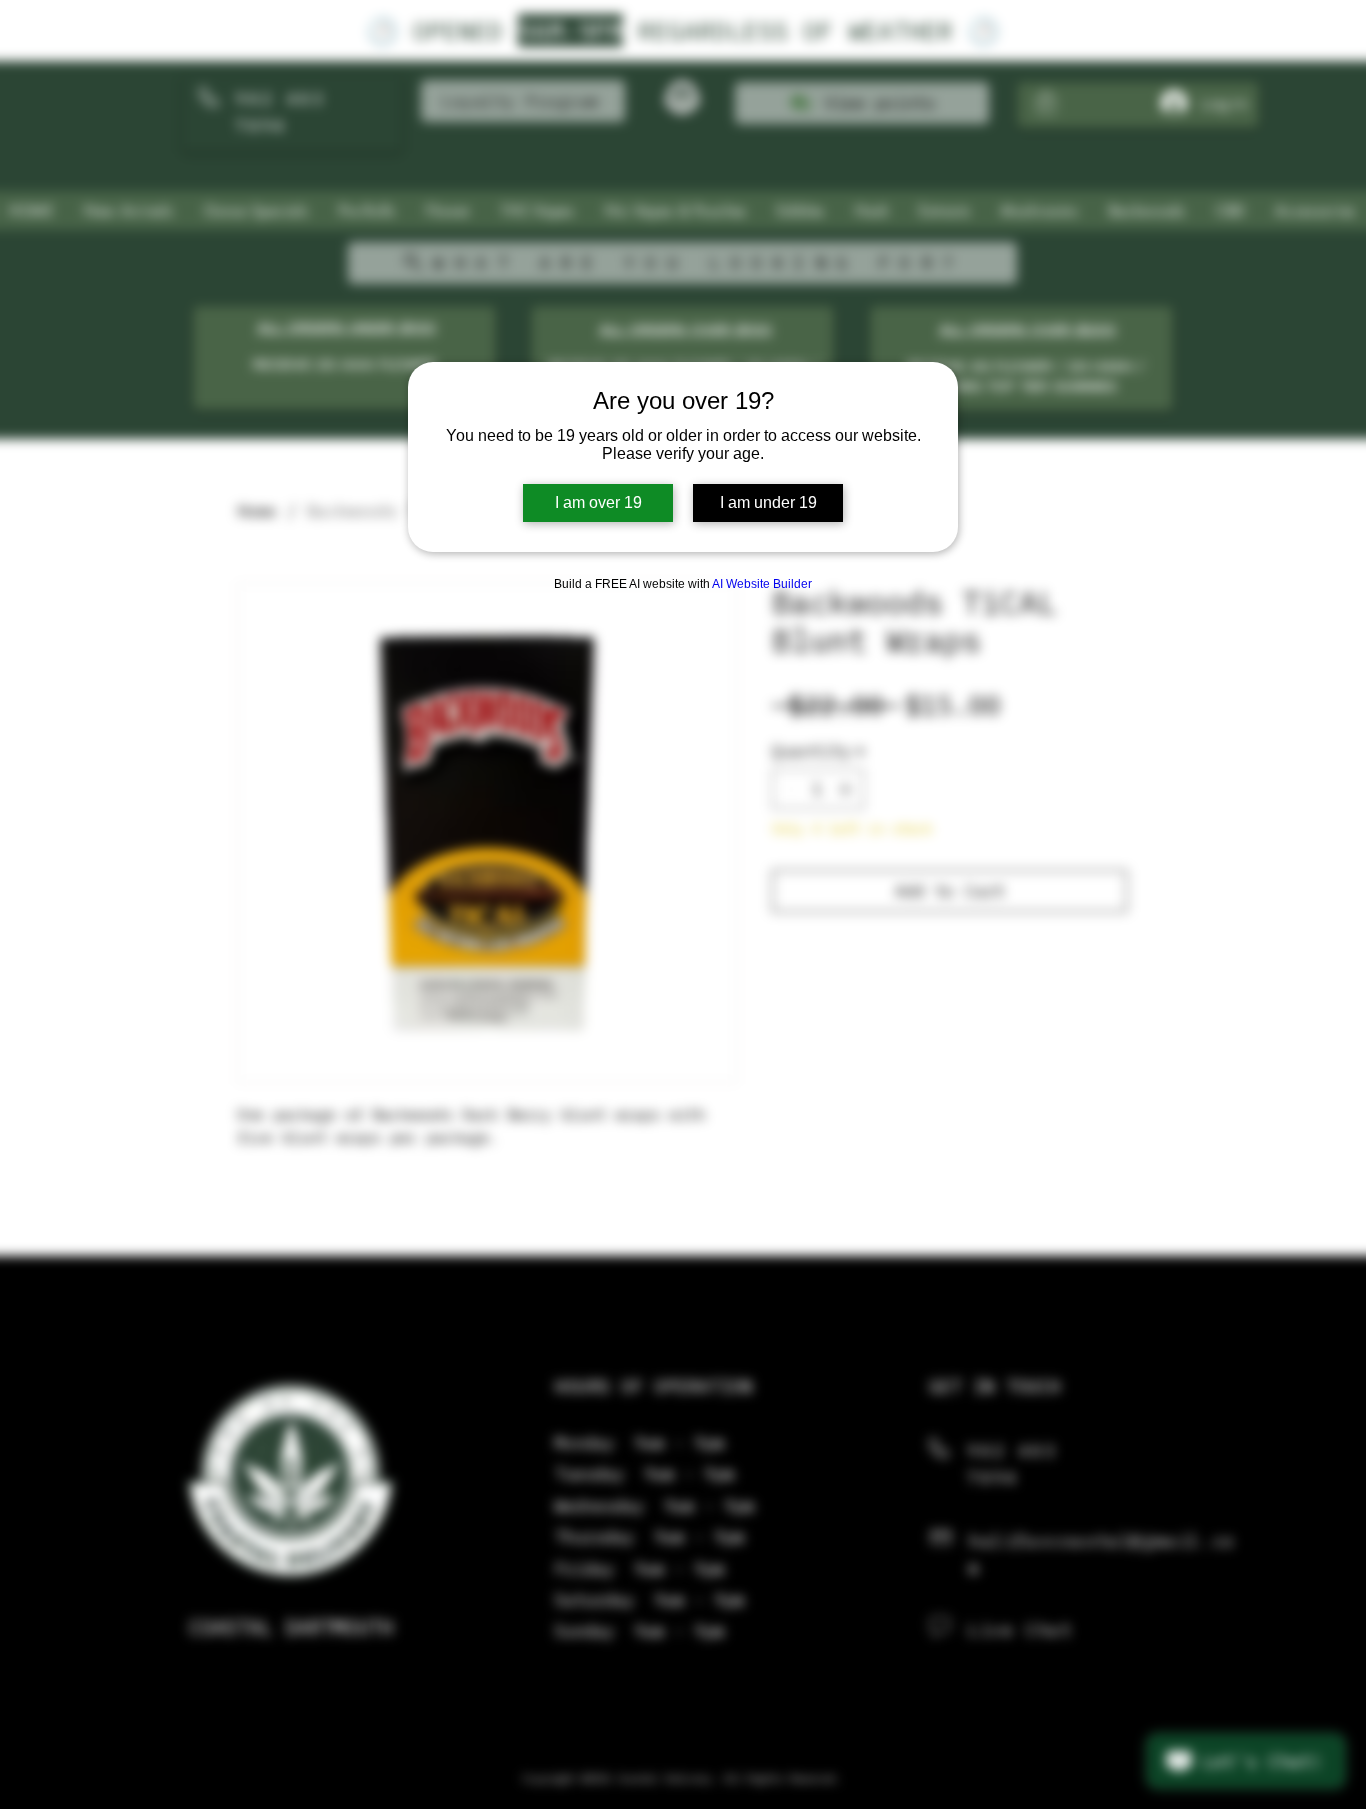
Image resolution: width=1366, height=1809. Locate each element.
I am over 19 (598, 502)
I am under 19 (768, 502)
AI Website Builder (762, 584)
